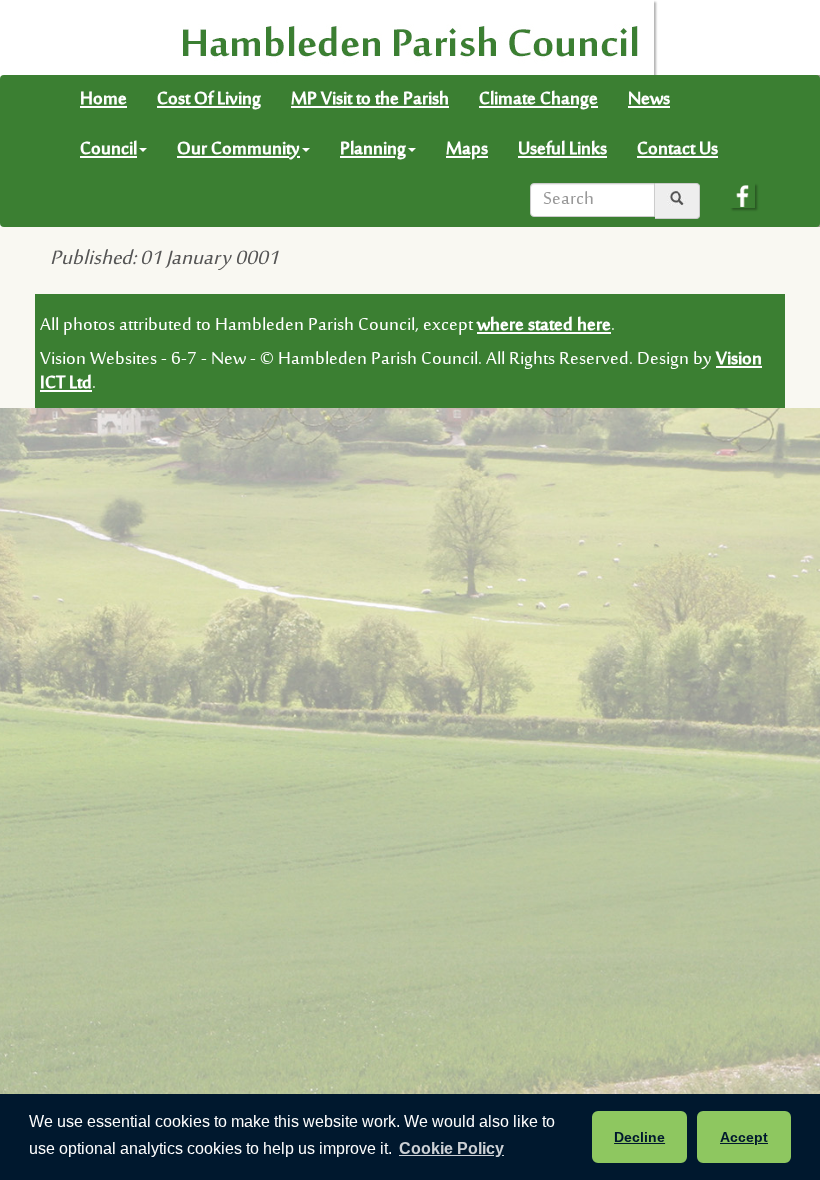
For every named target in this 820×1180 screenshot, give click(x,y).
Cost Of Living (209, 100)
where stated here (544, 326)
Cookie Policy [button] (451, 1148)
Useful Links (562, 150)
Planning (373, 150)
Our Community (238, 150)
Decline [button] (639, 1137)
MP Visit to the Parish (370, 100)
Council (108, 150)
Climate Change (538, 100)
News (649, 100)
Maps (467, 150)
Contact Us (677, 150)
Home (103, 100)
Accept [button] (744, 1137)
